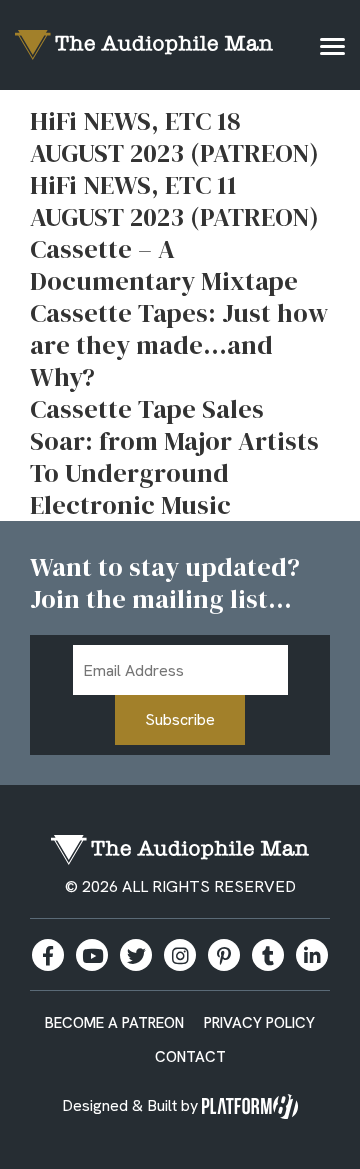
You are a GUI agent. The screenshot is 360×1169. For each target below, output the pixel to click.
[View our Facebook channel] (92, 955)
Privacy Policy (259, 1023)
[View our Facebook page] (48, 955)
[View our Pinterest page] (224, 955)
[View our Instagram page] (180, 955)
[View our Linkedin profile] (312, 955)
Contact (190, 1057)
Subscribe (180, 719)
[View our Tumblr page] (268, 955)
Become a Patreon (114, 1023)
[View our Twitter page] (136, 955)
